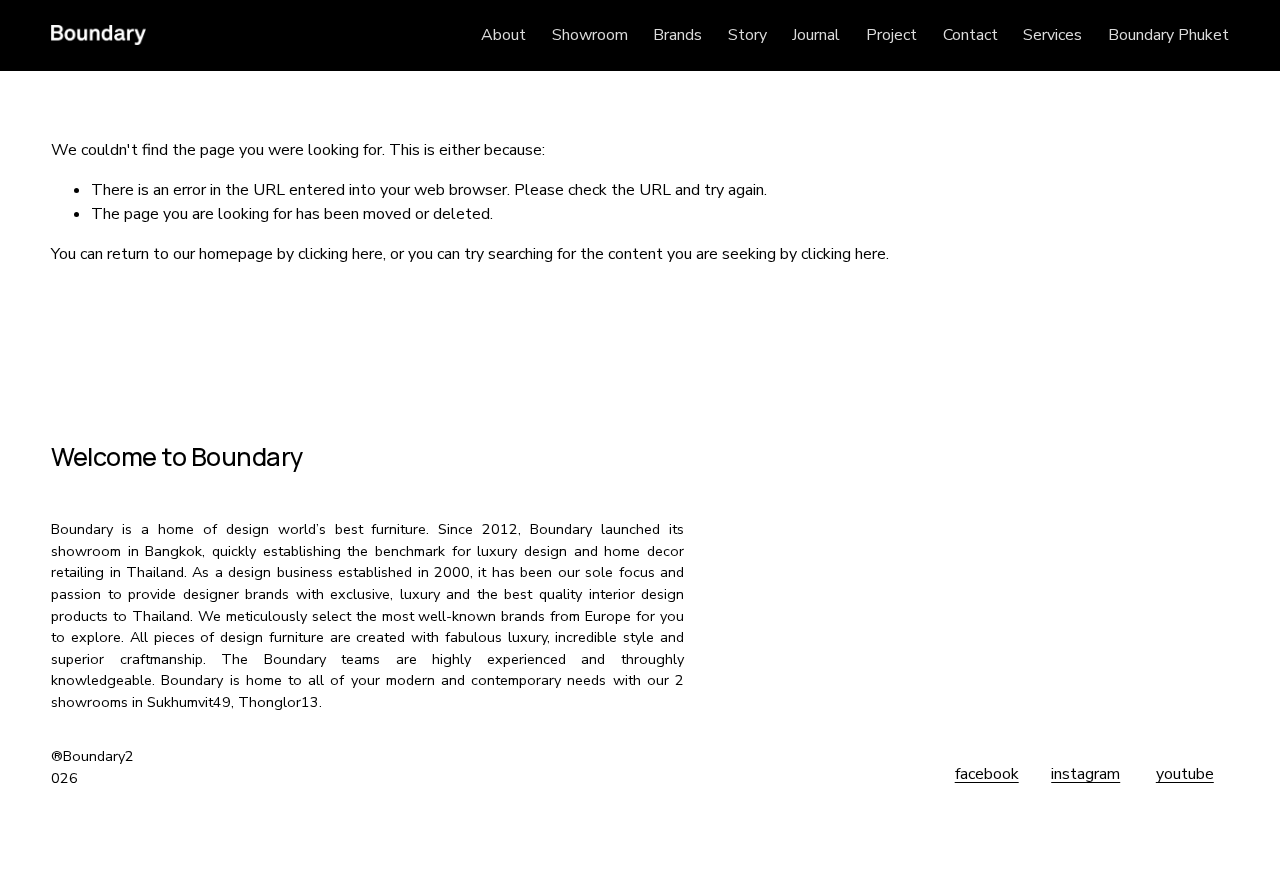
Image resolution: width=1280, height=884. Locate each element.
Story (747, 35)
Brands (677, 35)
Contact (970, 35)
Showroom (590, 35)
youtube (1185, 774)
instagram (1085, 774)
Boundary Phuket (1168, 35)
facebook (987, 774)
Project (891, 35)
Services (1052, 35)
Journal (816, 35)
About (503, 35)
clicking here (340, 254)
